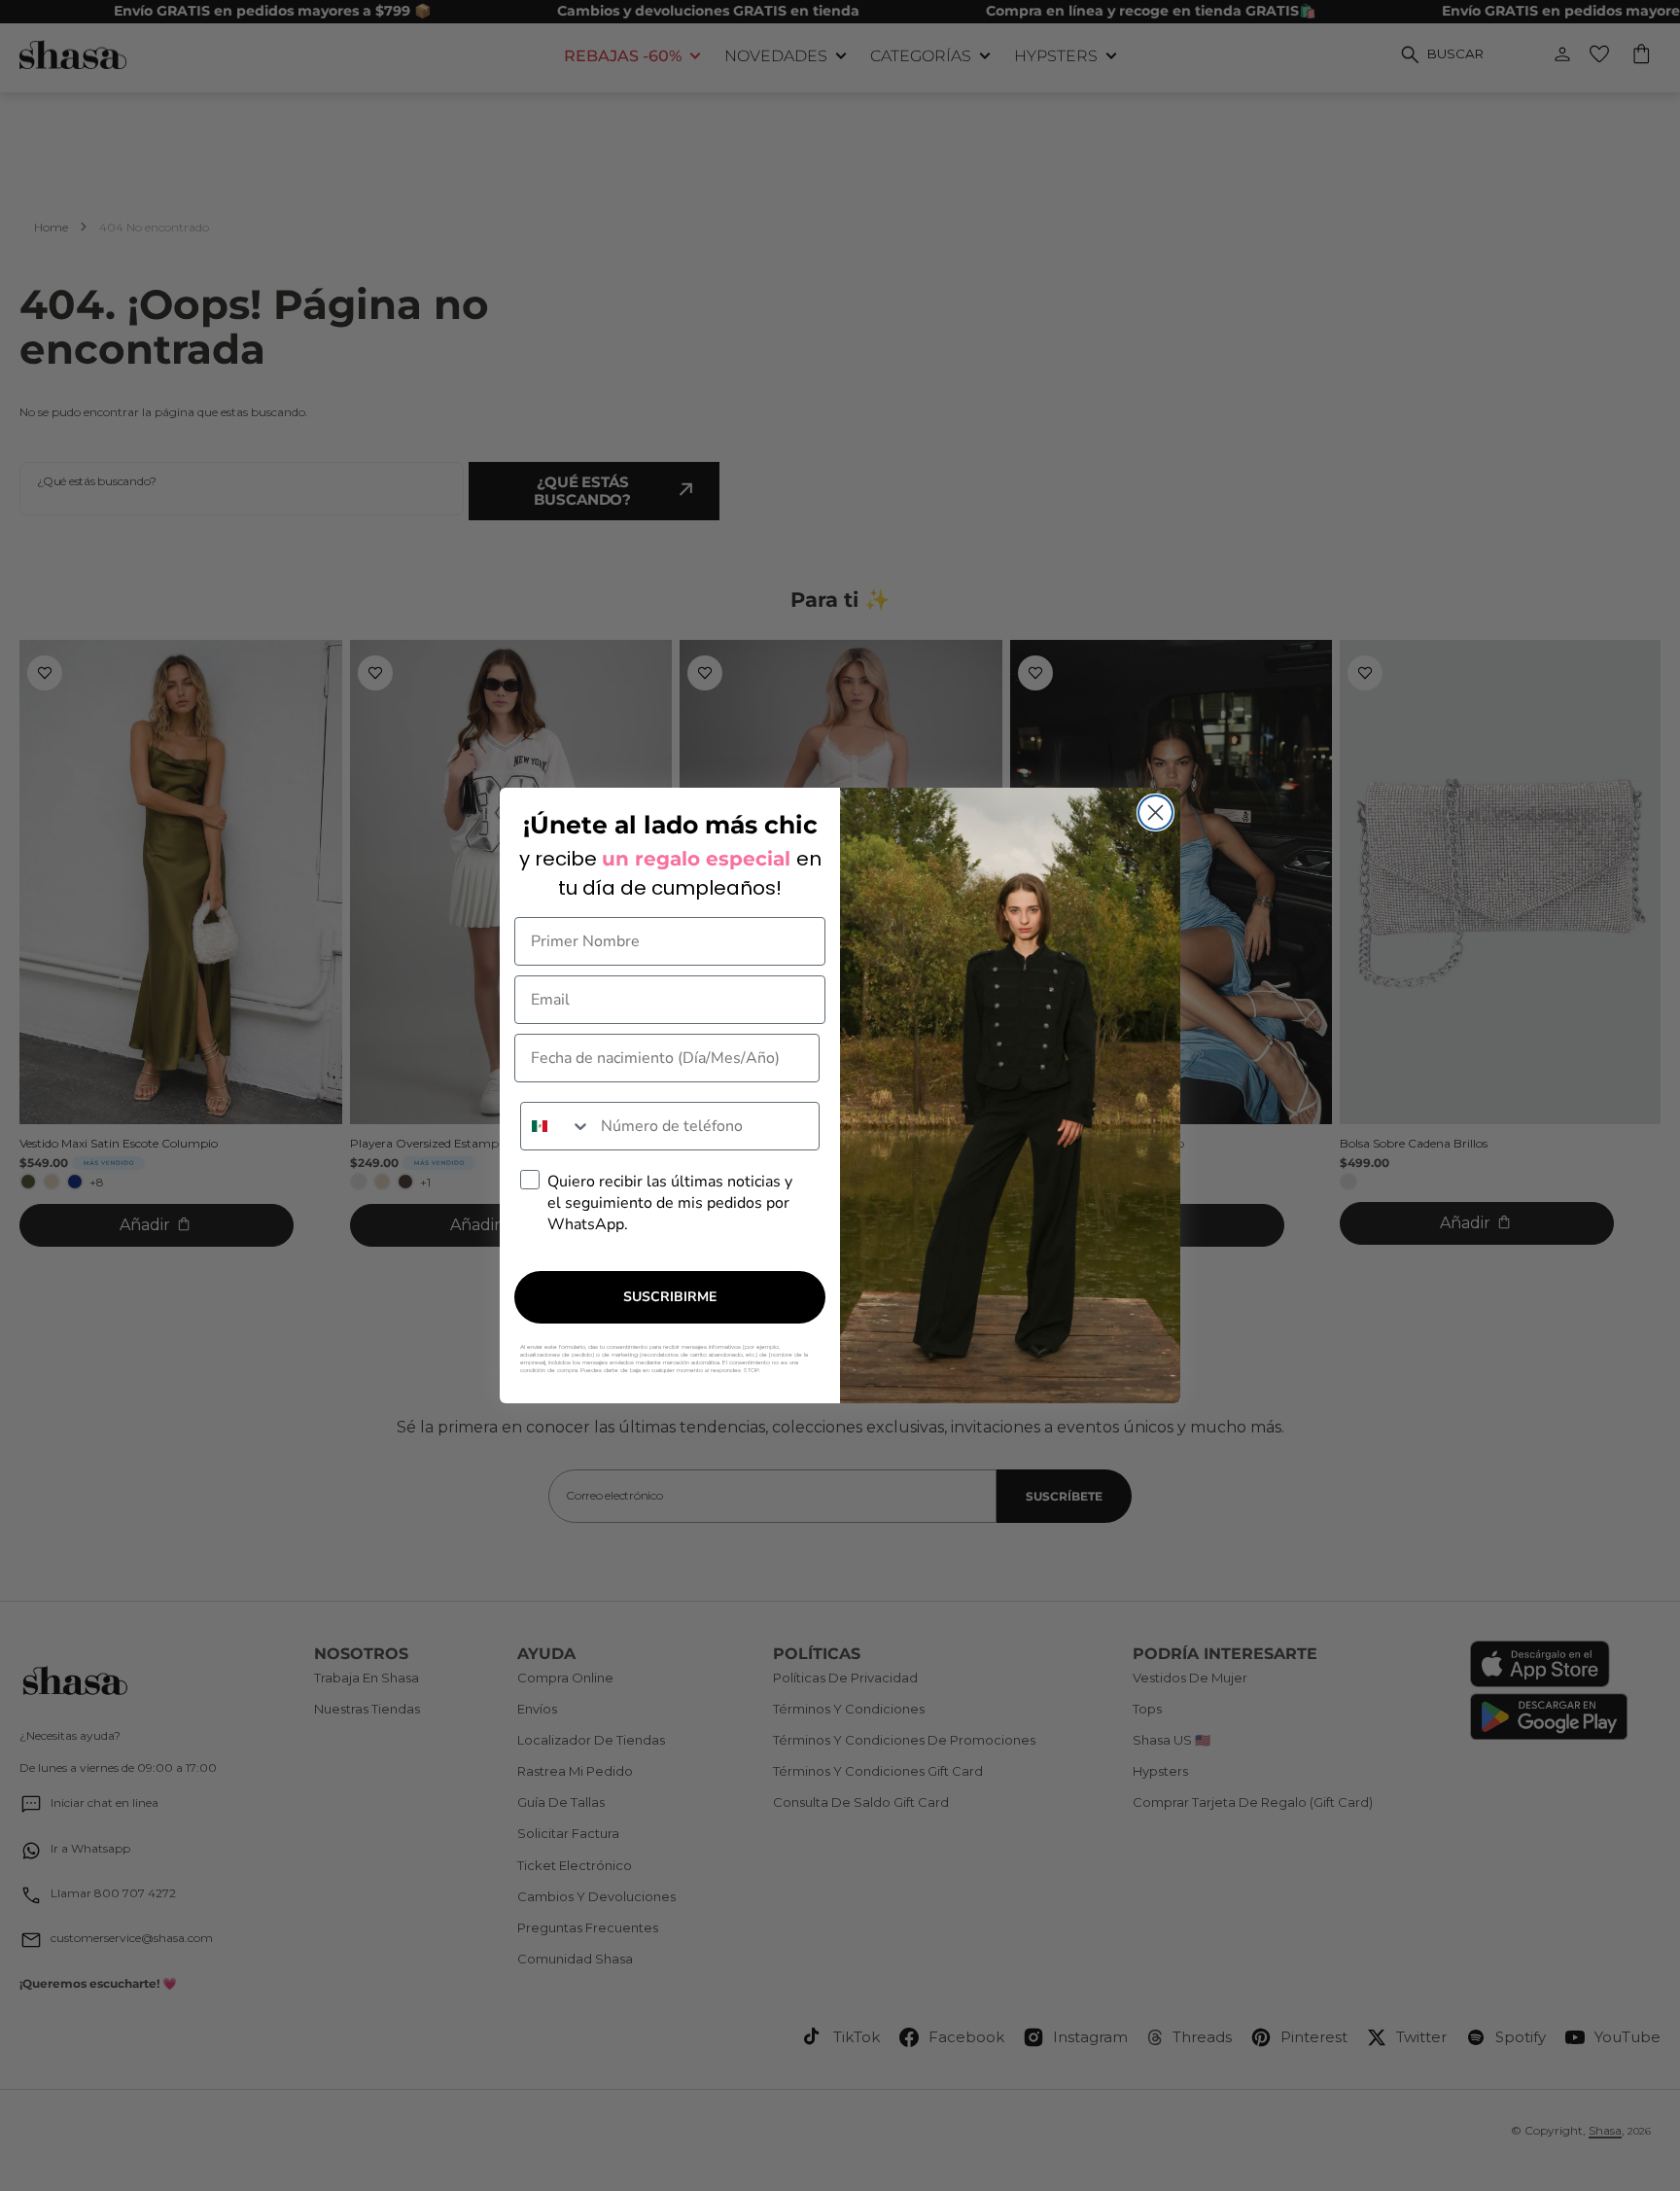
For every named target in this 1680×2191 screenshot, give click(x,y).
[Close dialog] (1155, 813)
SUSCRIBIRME (670, 1297)
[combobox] (556, 1126)
